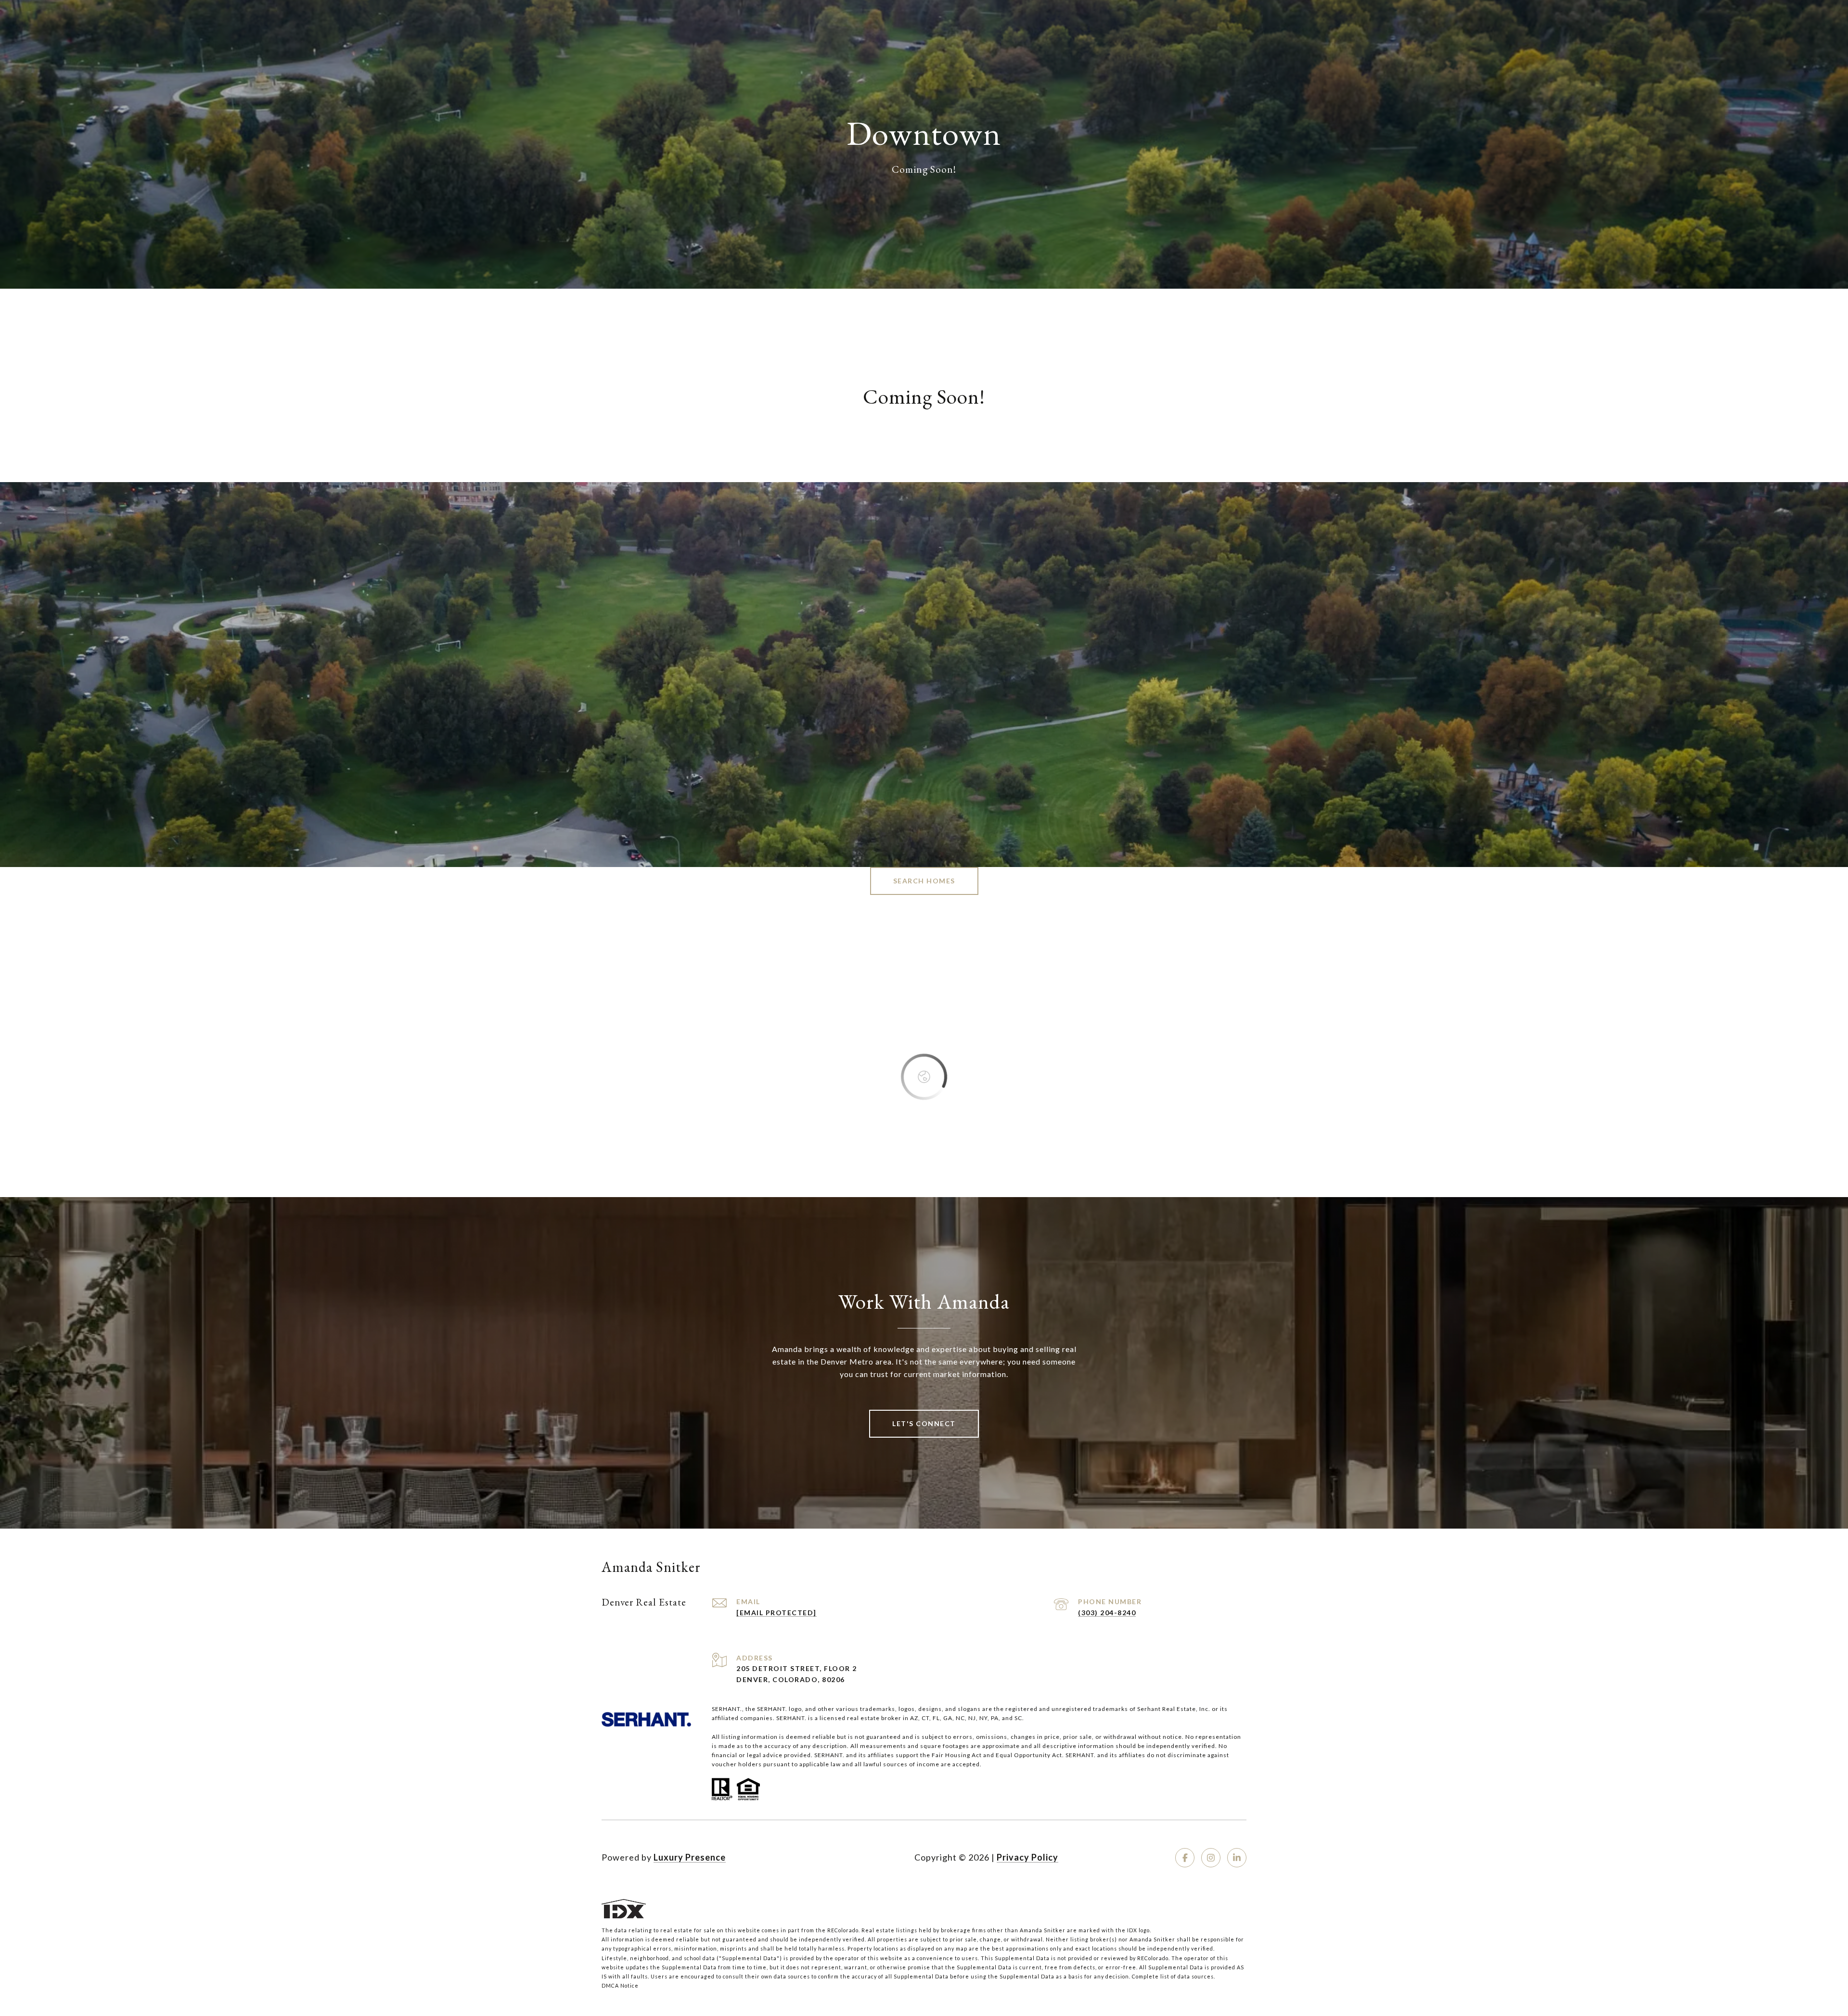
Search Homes (924, 881)
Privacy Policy (1027, 1857)
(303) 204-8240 (1107, 1613)
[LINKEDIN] (1237, 1858)
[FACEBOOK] (1185, 1858)
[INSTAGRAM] (1211, 1858)
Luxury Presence (690, 1857)
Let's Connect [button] (924, 1423)
